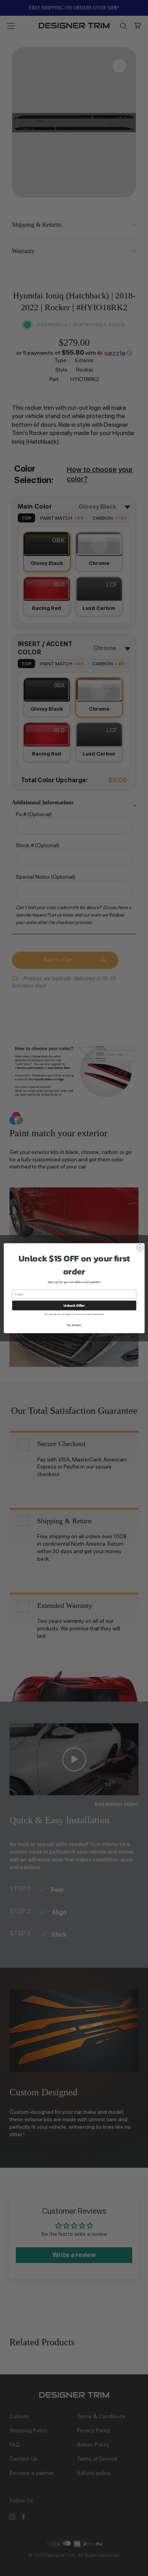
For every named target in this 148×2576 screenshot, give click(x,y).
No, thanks (74, 1325)
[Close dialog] (140, 1248)
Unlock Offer (74, 1306)
